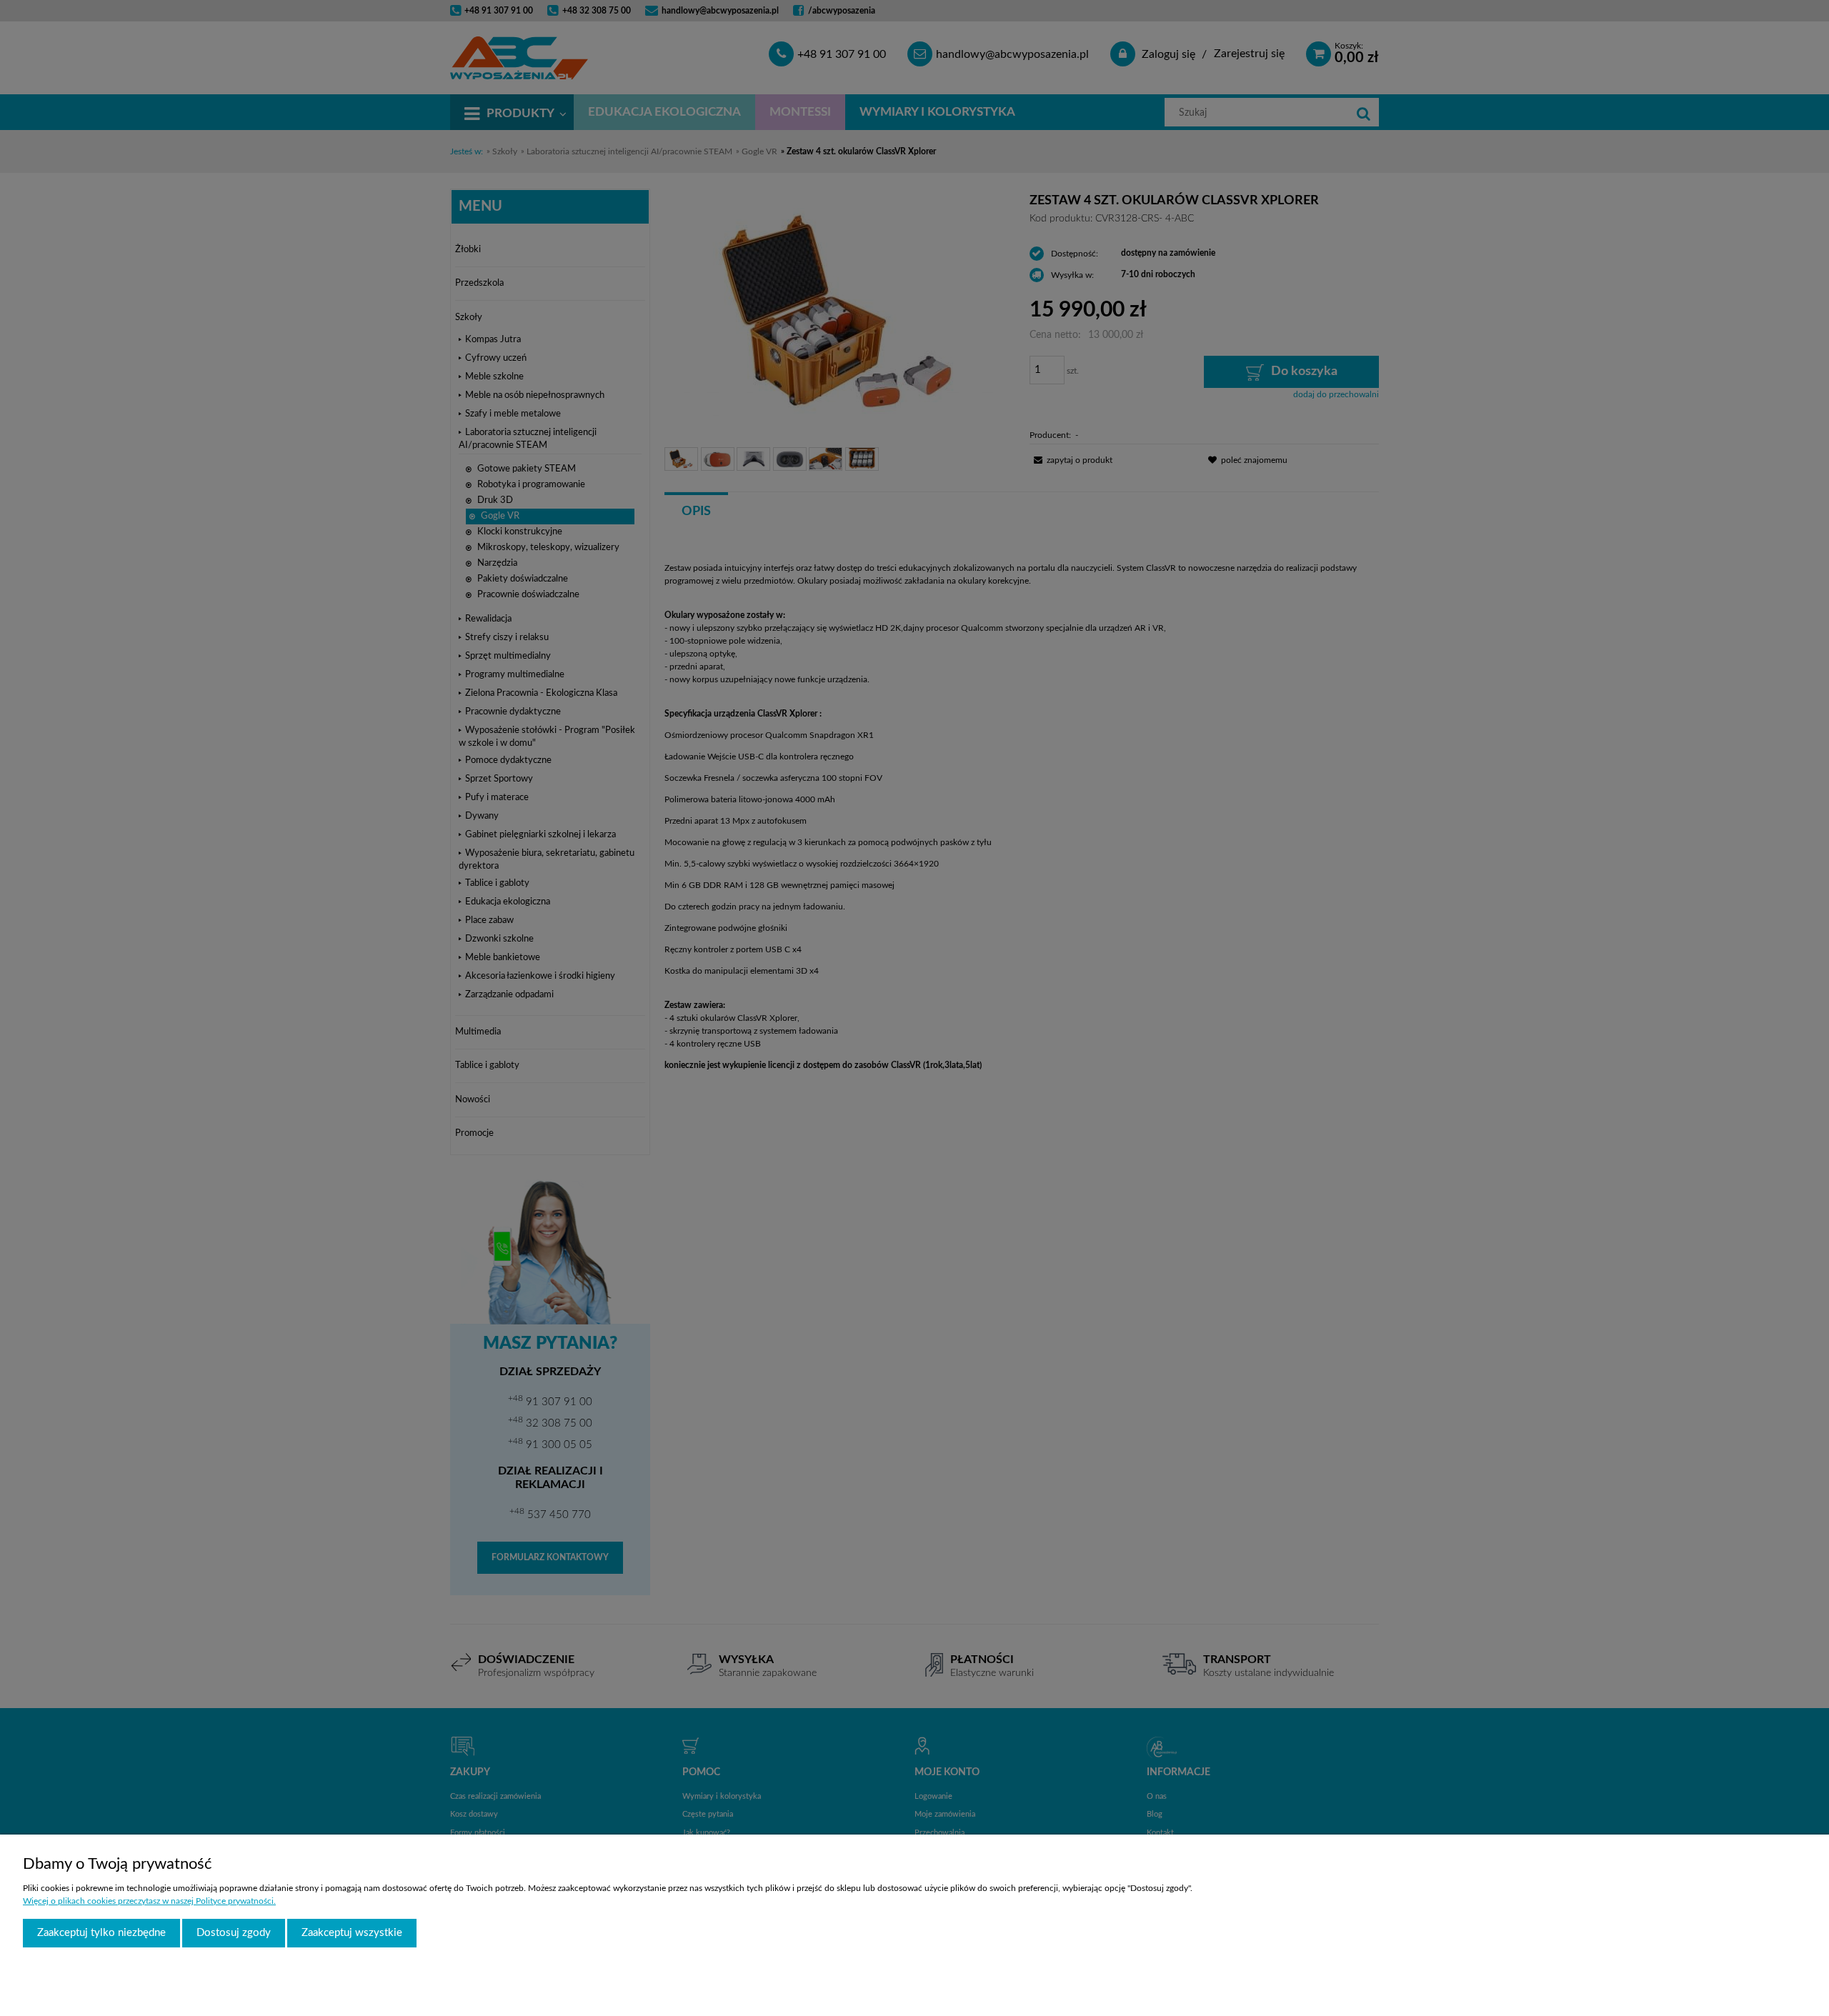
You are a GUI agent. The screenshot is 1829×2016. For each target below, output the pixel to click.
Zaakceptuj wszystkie (352, 1933)
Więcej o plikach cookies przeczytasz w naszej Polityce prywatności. (149, 1901)
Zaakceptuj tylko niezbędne (101, 1933)
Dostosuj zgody (234, 1933)
